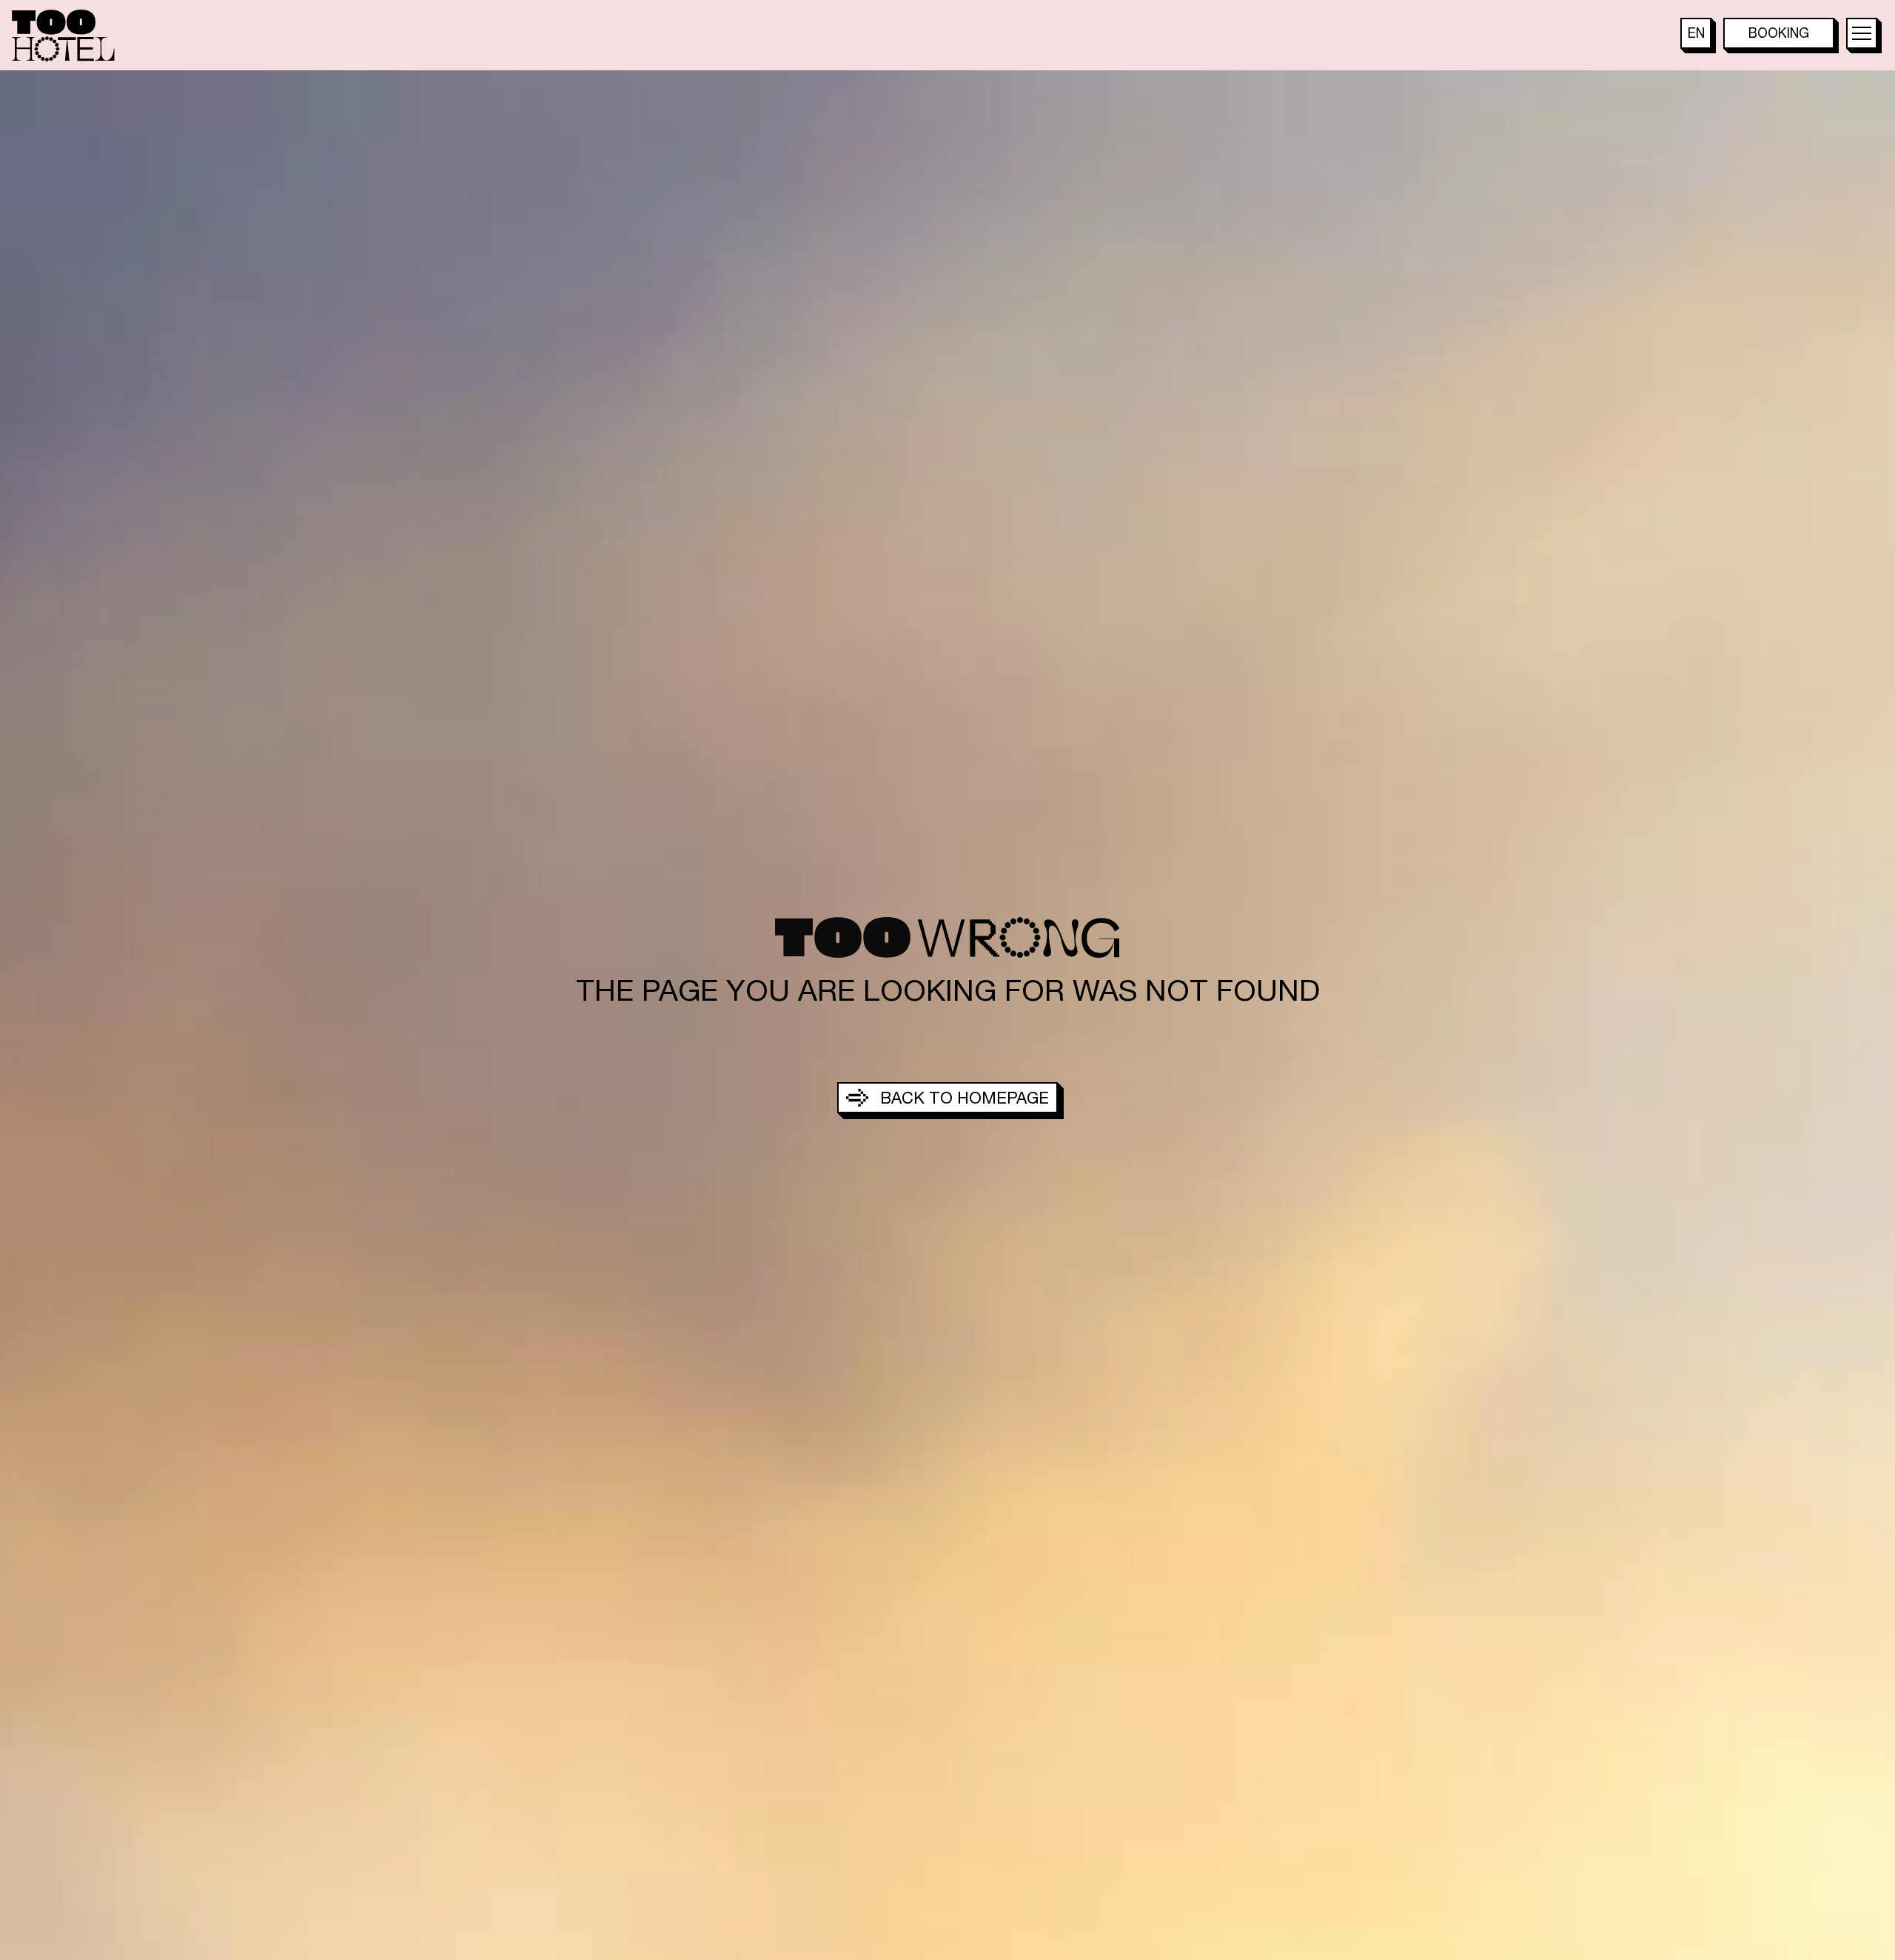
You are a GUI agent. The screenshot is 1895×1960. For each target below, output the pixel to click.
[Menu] (1862, 33)
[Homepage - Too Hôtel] (63, 36)
